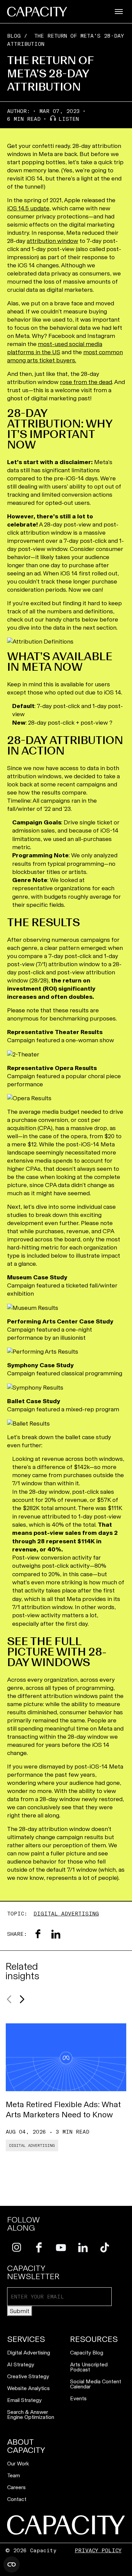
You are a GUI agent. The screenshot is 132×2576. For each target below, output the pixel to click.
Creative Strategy (28, 2376)
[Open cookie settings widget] (12, 2564)
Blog (14, 36)
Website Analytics (28, 2388)
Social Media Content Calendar (96, 2384)
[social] (17, 2247)
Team (14, 2475)
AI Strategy (21, 2364)
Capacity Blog (87, 2353)
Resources (94, 2339)
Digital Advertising (66, 1914)
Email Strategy (24, 2400)
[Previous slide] (9, 1999)
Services (26, 2339)
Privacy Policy (98, 2550)
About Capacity (26, 2446)
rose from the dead (86, 382)
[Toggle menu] (119, 12)
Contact (17, 2499)
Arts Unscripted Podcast (89, 2367)
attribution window (52, 241)
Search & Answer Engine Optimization (31, 2415)
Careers (16, 2487)
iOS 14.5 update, (29, 208)
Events (78, 2398)
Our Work (18, 2464)
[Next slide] (22, 1999)
